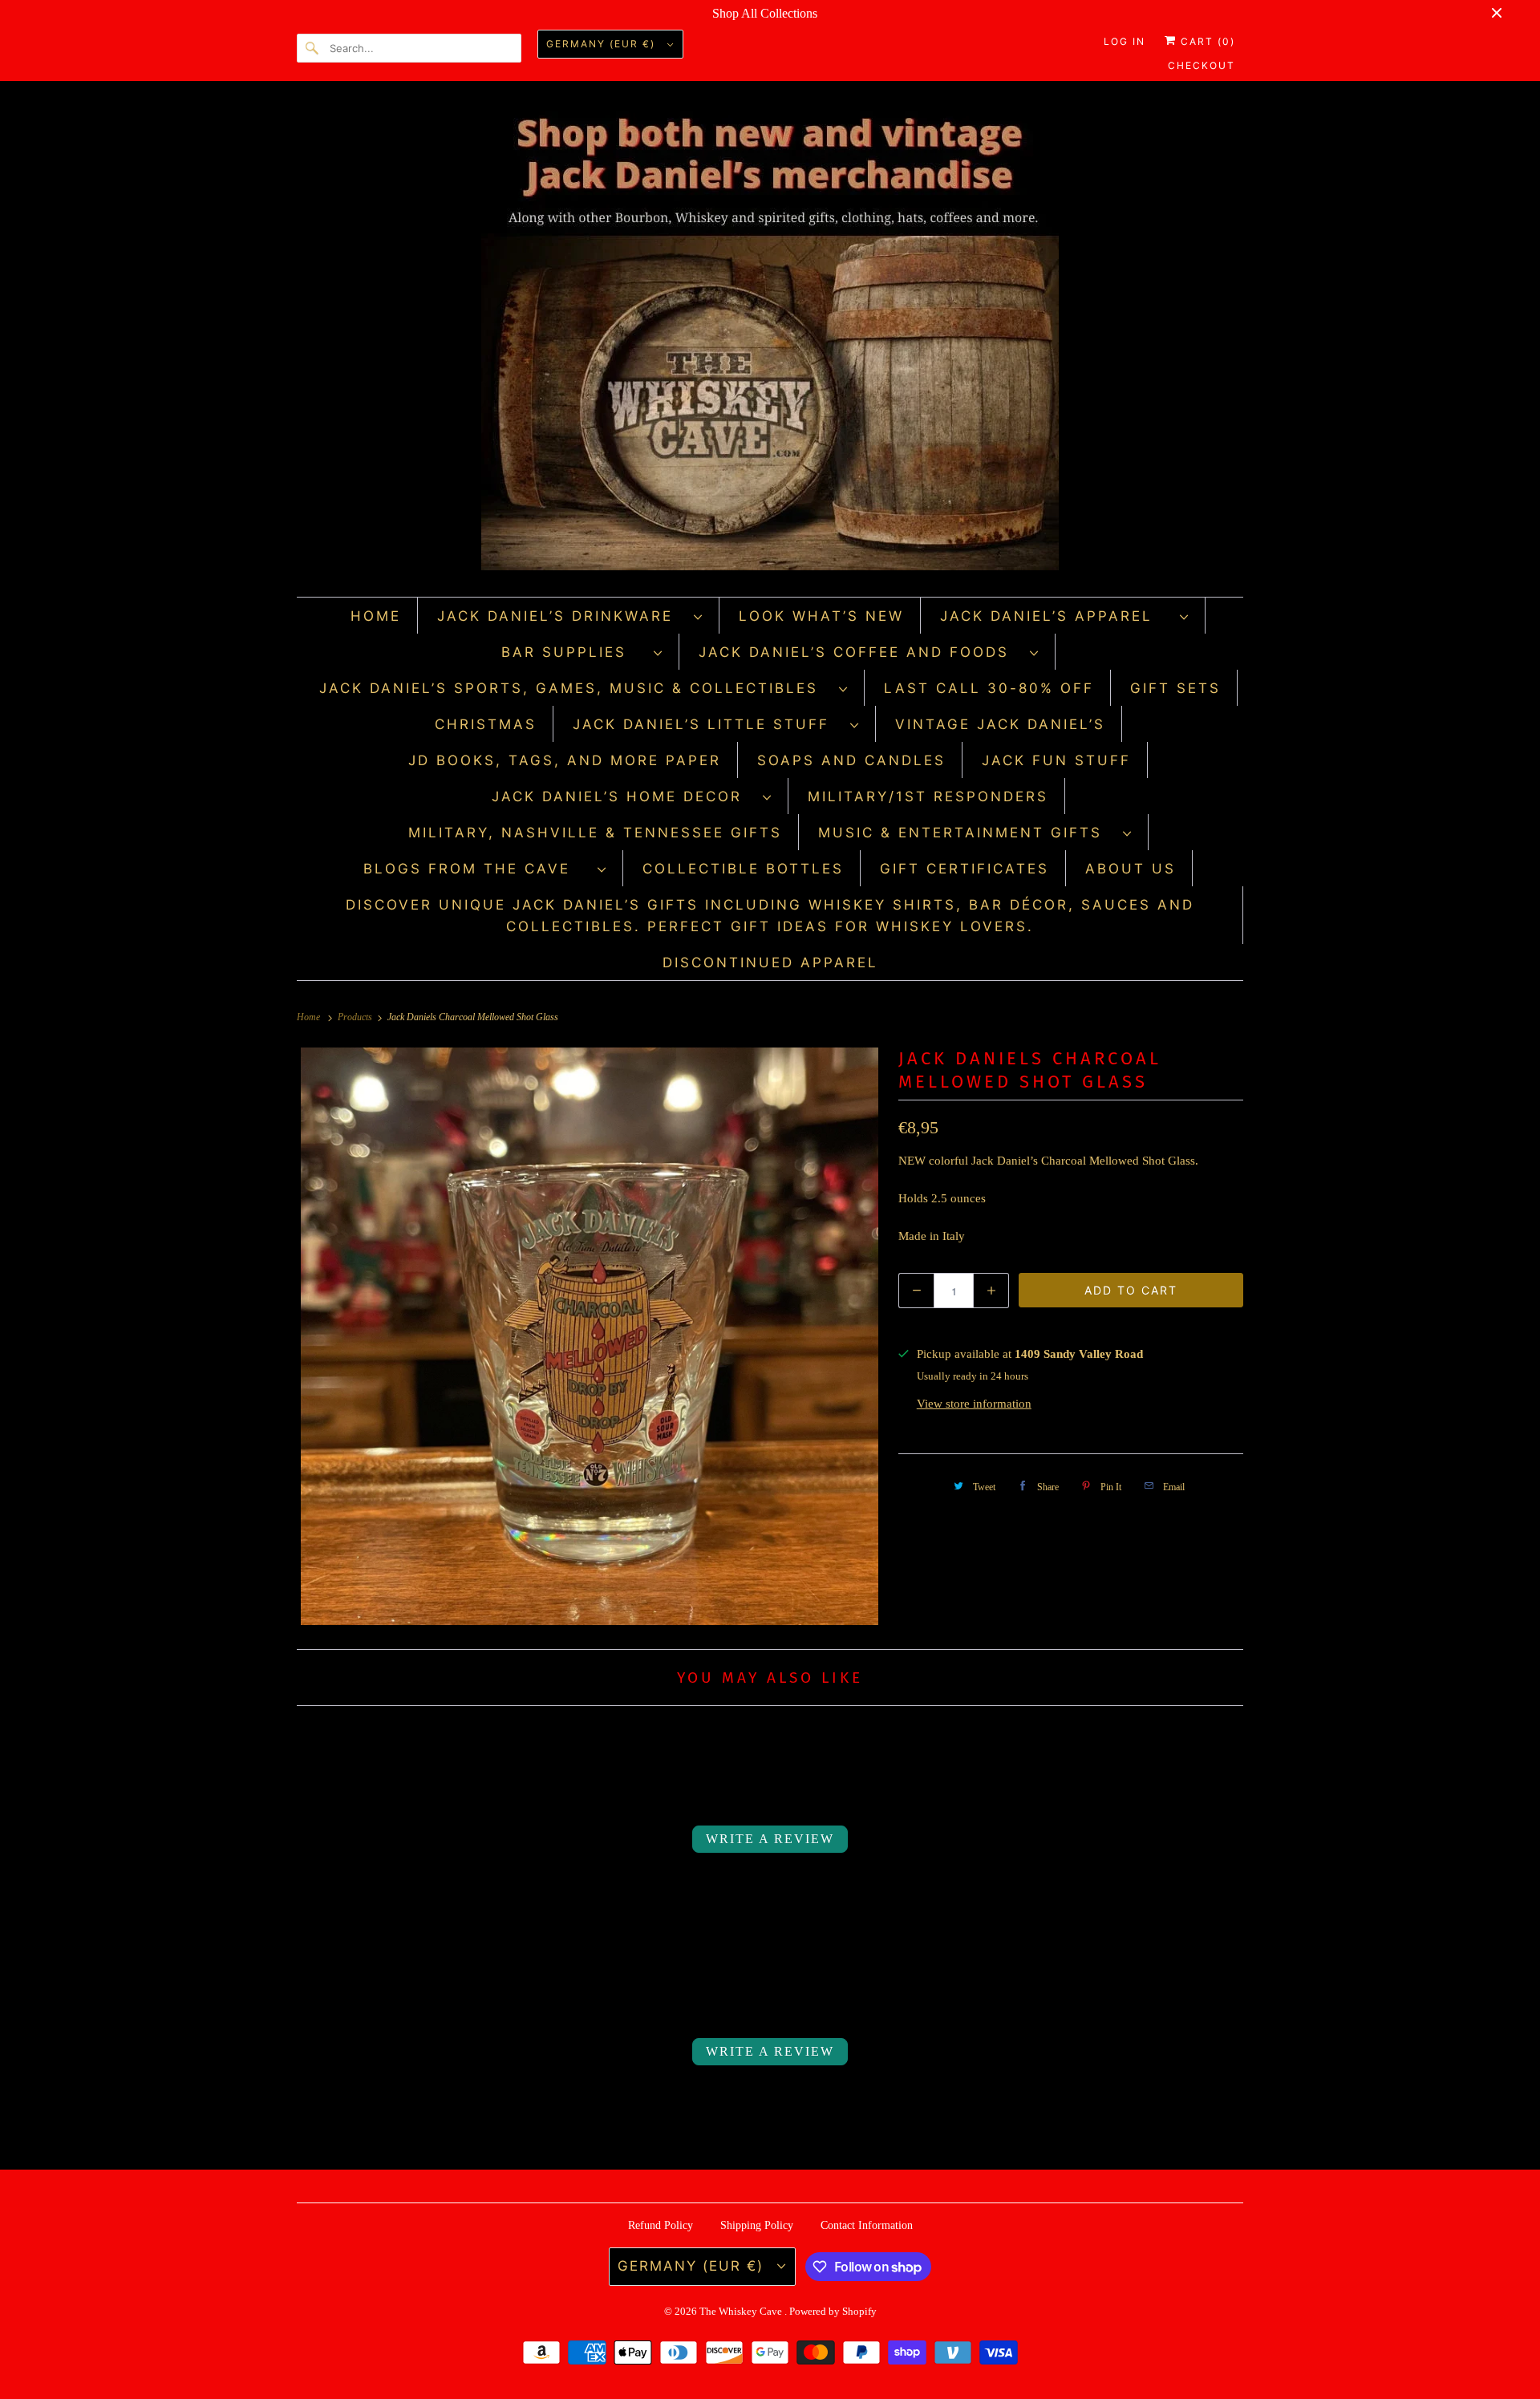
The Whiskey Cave (742, 2311)
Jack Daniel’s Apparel (1056, 616)
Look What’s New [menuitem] (821, 616)
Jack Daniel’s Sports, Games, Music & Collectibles (575, 688)
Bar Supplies (573, 652)
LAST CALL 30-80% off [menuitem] (989, 688)
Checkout (1202, 65)
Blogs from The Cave (476, 869)
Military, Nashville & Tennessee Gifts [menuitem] (595, 833)
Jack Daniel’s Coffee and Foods (860, 652)
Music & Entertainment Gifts (967, 833)
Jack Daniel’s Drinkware (561, 616)
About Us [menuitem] (1131, 869)
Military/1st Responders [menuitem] (928, 796)
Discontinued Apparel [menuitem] (770, 962)
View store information (974, 1404)
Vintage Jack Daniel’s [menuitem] (1000, 724)
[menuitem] (570, 616)
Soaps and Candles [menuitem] (851, 760)
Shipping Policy (757, 2225)
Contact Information (867, 2225)
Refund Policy (661, 2225)
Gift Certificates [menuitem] (965, 869)
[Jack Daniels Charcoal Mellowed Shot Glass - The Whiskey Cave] (590, 1336)
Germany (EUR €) (603, 44)
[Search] (313, 48)
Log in (1125, 41)
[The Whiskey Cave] (770, 343)
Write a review (770, 1839)
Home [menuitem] (376, 616)
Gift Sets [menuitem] (1175, 688)
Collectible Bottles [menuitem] (743, 869)
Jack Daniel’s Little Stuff (707, 724)
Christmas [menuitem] (486, 724)
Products (356, 1017)
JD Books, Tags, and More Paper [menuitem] (565, 760)
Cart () (1206, 41)
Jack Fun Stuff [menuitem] (1056, 760)
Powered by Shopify (833, 2311)
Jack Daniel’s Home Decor (623, 796)
